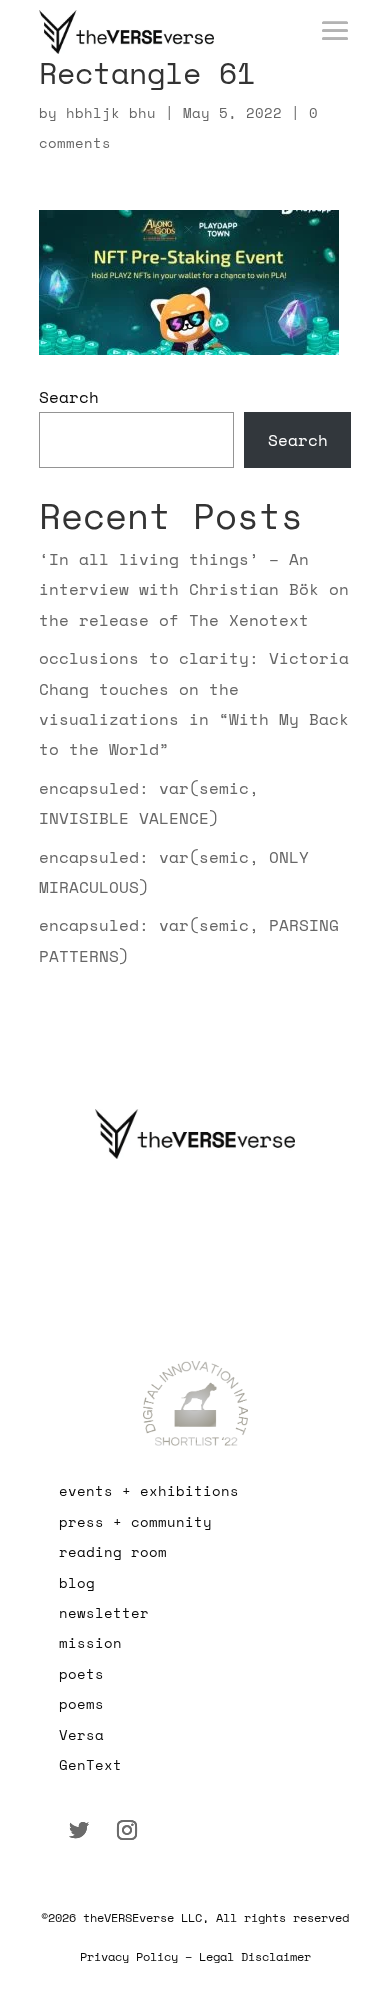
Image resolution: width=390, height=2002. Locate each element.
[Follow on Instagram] (127, 1830)
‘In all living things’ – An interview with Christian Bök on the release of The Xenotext (194, 589)
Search (69, 397)
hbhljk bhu (111, 112)
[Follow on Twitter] (79, 1830)
